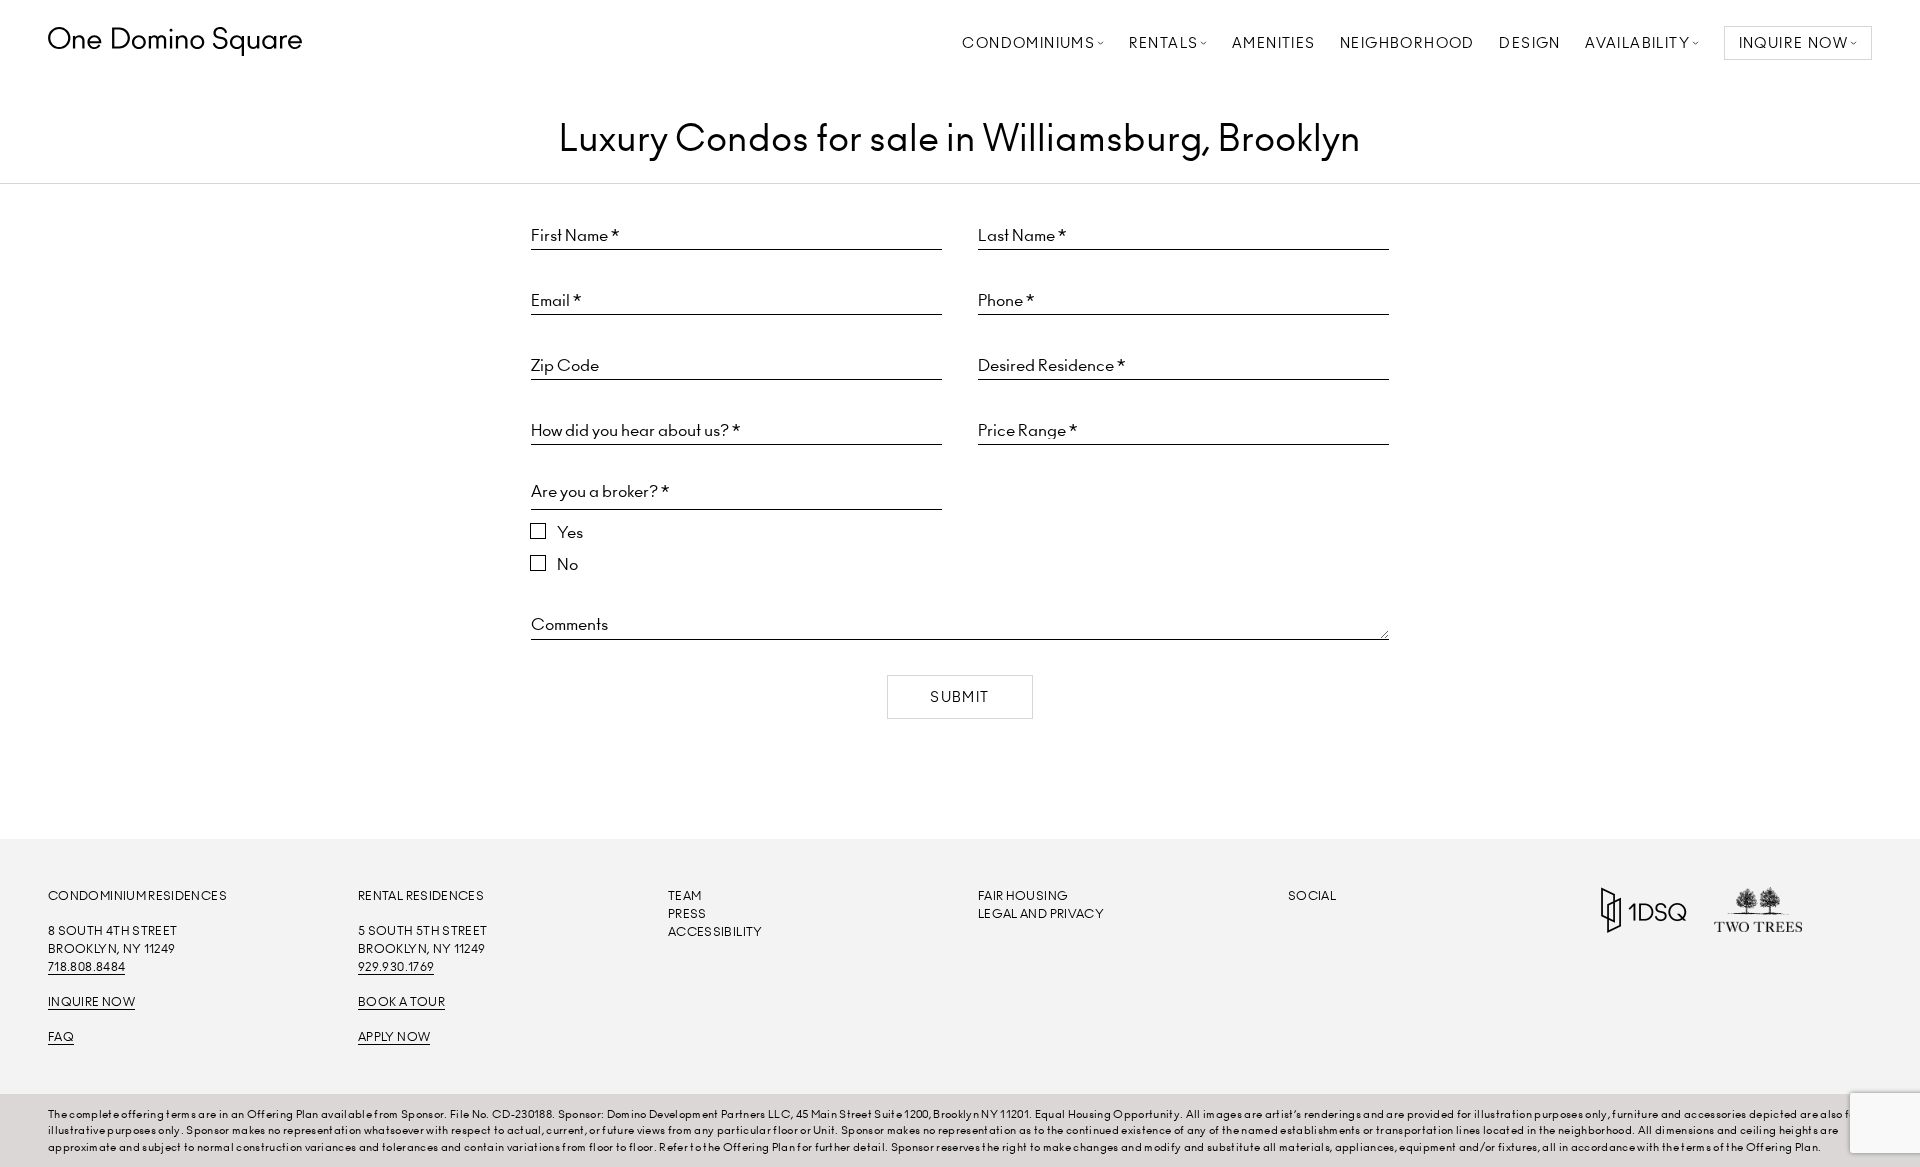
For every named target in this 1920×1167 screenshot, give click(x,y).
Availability (1637, 43)
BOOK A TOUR (401, 1001)
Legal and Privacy (1041, 913)
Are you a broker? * (600, 491)
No (567, 564)
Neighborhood (1407, 43)
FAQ (61, 1036)
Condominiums (1028, 43)
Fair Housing (1023, 895)
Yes (570, 532)
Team (684, 895)
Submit (959, 697)
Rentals (1164, 43)
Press (687, 913)
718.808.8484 (86, 966)
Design (1529, 43)
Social (1312, 895)
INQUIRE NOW (1793, 43)
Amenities (1274, 43)
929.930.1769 (396, 966)
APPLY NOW (394, 1036)
